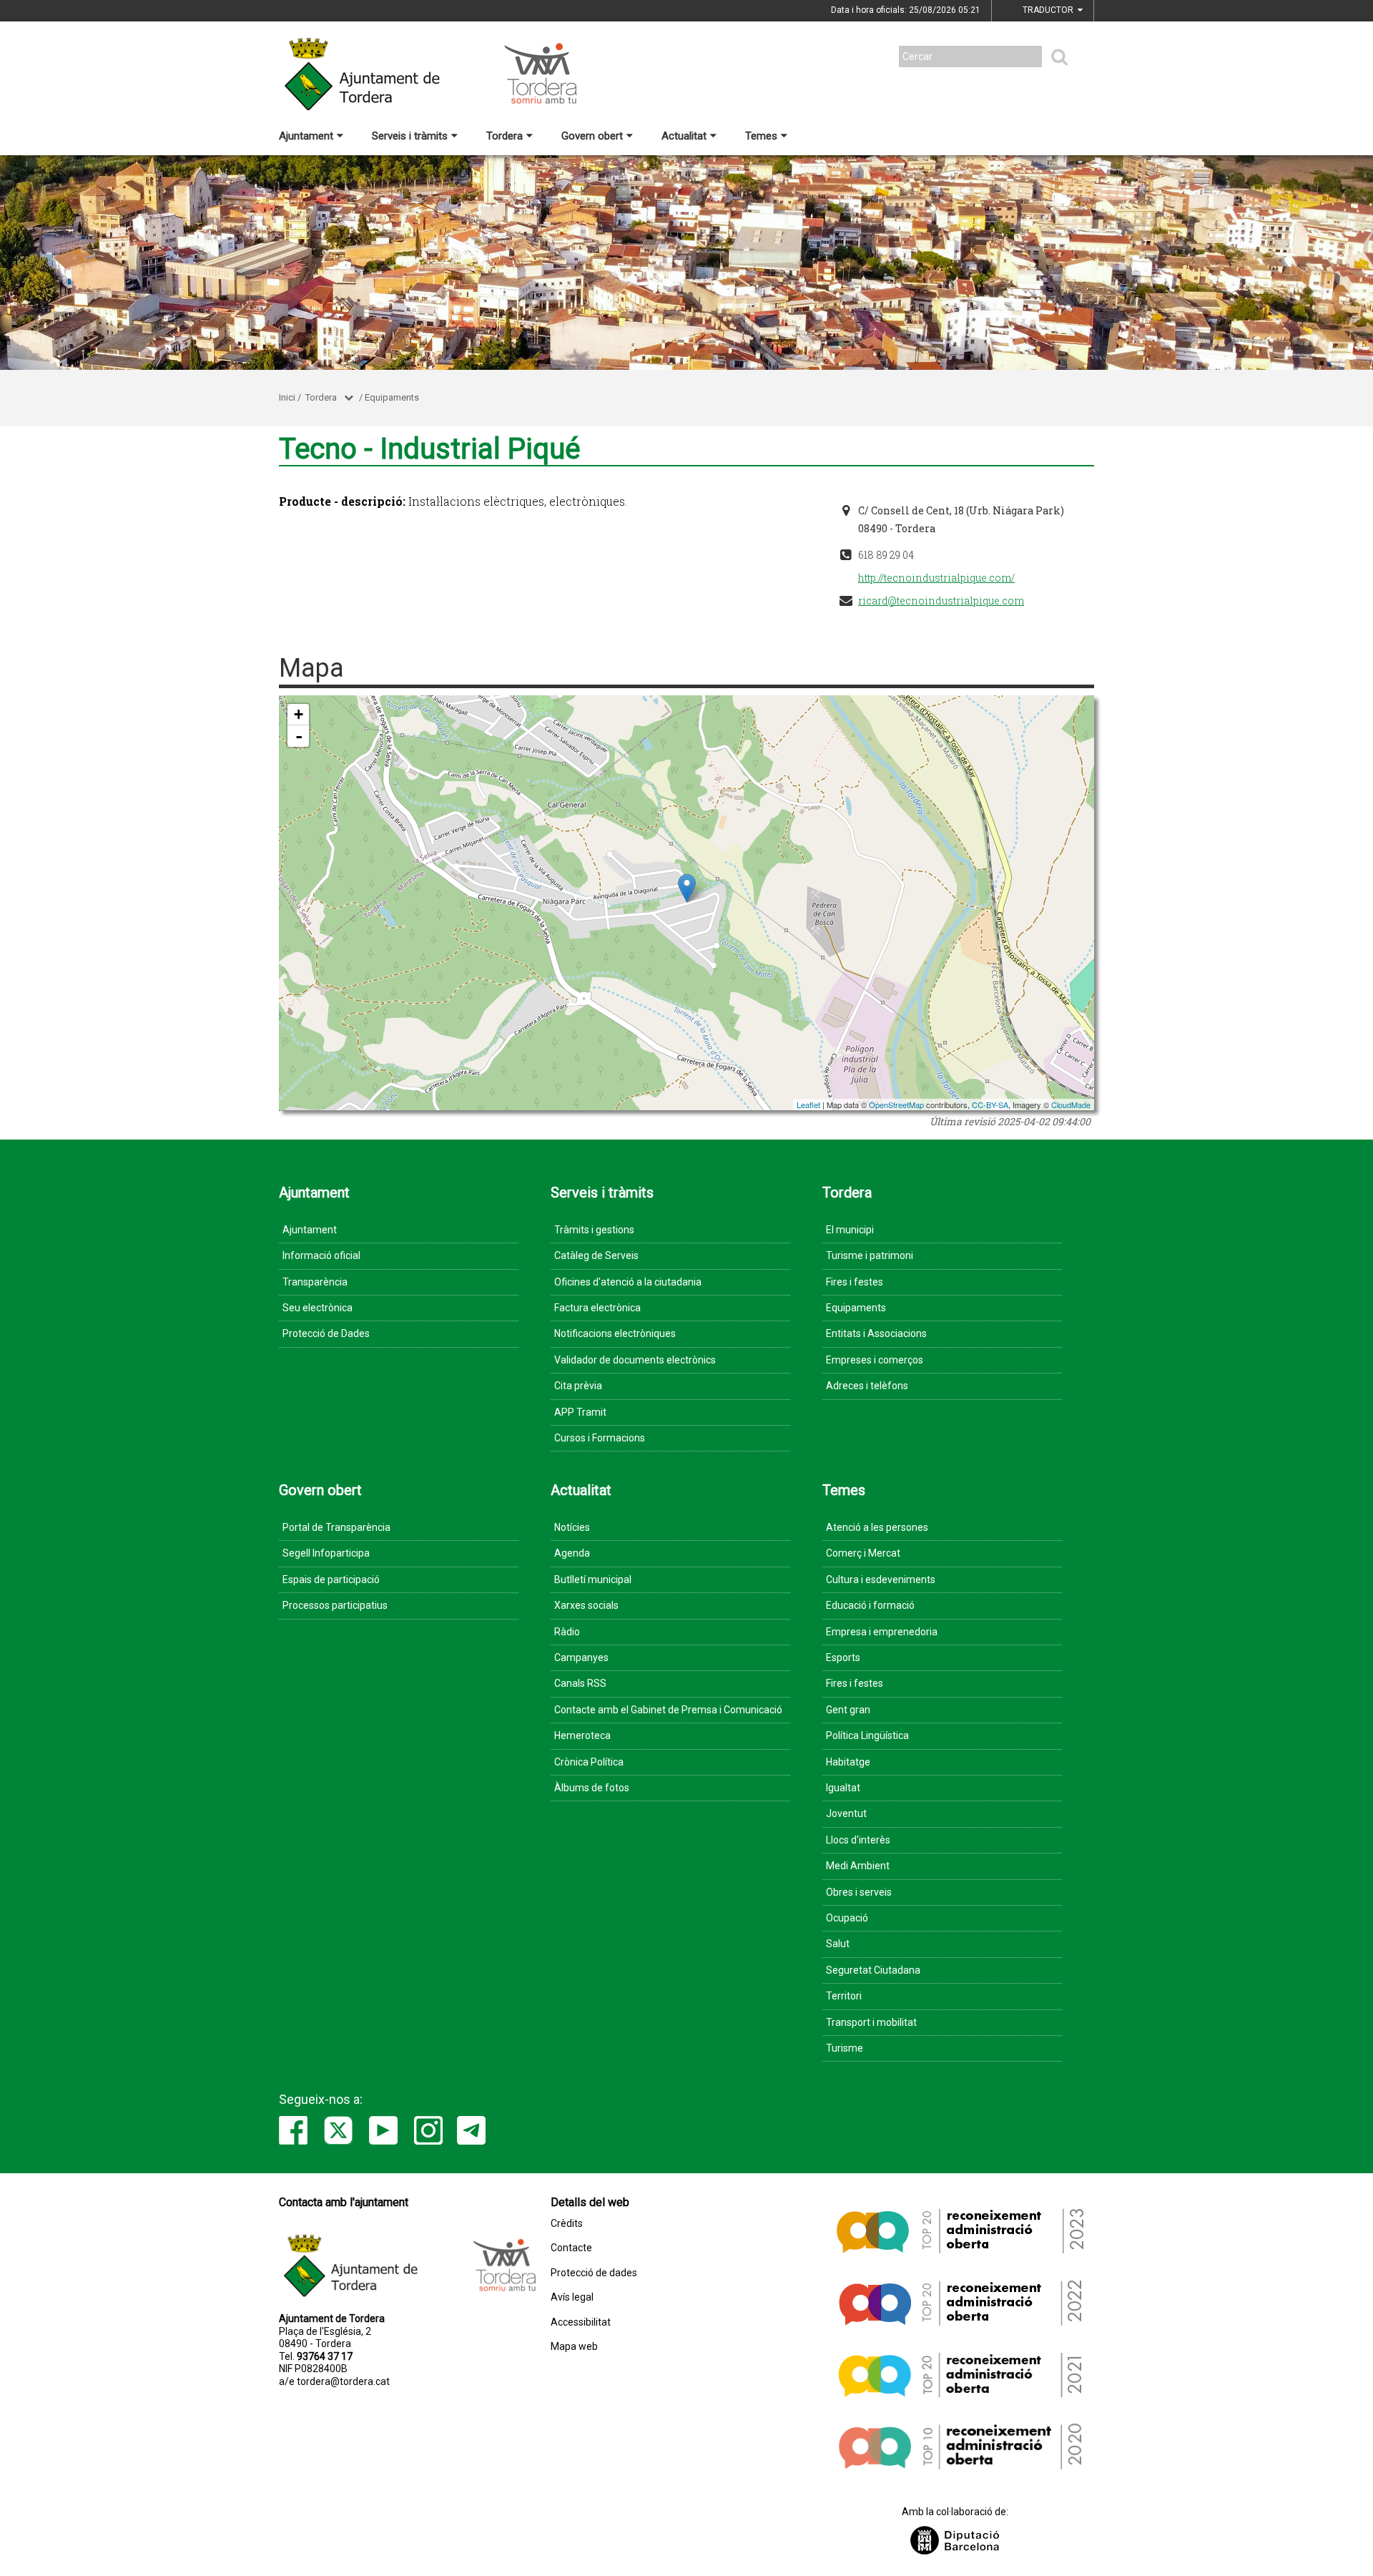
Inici (287, 397)
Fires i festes (855, 1282)
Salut (838, 1944)
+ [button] (299, 714)
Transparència (315, 1282)
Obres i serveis (859, 1892)
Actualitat (684, 136)
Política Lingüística (867, 1735)
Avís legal (572, 2297)
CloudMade (1071, 1105)
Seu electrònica (318, 1308)
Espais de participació (331, 1580)
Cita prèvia (578, 1386)
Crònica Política (589, 1762)
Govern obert (592, 136)
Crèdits (567, 2224)
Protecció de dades (594, 2273)
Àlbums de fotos (592, 1788)
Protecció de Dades (326, 1333)
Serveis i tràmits (410, 136)
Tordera (505, 136)
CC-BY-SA (990, 1105)
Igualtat (843, 1788)
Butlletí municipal (593, 1580)
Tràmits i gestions (594, 1230)
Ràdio (567, 1632)
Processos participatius (335, 1605)
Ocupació (847, 1918)
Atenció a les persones (877, 1527)
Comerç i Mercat (863, 1553)
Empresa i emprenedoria (882, 1632)
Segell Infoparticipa (326, 1553)
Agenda (572, 1553)
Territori (844, 1996)
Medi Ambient (858, 1866)
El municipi (850, 1230)
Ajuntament (306, 136)
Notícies (572, 1527)
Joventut (846, 1813)
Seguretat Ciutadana (873, 1970)
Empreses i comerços (875, 1360)
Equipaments (392, 397)
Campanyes (581, 1657)
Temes (761, 136)
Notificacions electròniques (615, 1333)
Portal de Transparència (336, 1527)
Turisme (845, 2048)
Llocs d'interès (858, 1840)
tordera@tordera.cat (343, 2381)
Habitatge (848, 1762)
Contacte (571, 2248)
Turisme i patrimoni (870, 1255)
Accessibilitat (581, 2322)
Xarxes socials (586, 1605)
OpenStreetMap (896, 1105)
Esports (843, 1657)
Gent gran (848, 1710)
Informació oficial (321, 1255)
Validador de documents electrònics (635, 1360)
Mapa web (574, 2347)
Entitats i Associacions (876, 1333)
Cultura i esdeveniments (881, 1580)
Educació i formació (870, 1605)
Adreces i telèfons (867, 1386)
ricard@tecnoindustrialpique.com (941, 601)
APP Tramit (580, 1412)
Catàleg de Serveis (596, 1255)
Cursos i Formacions (600, 1438)
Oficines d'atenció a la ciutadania (628, 1282)
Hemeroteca (582, 1735)
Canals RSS (580, 1683)
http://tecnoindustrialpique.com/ (936, 578)
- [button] (299, 736)
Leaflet (808, 1105)
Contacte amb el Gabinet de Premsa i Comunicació (668, 1710)
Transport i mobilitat (871, 2022)
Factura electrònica (597, 1308)
